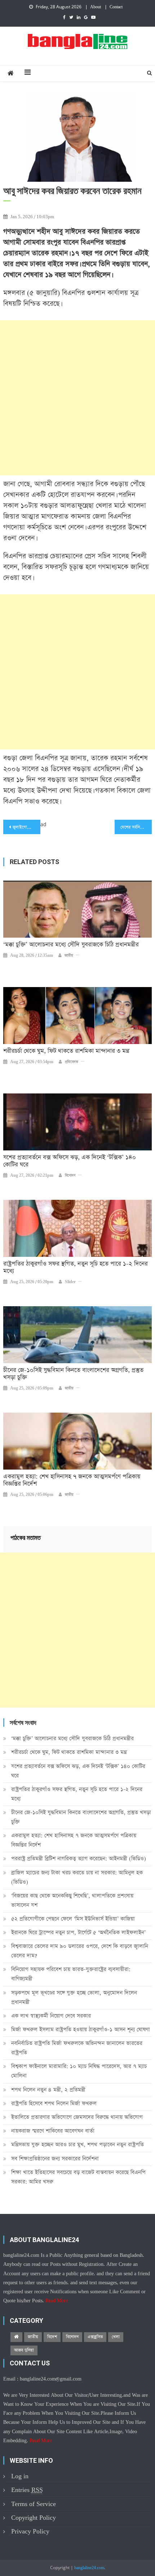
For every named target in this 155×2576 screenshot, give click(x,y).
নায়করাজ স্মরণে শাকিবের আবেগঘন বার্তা (53, 2131)
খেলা (116, 2337)
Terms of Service (34, 2504)
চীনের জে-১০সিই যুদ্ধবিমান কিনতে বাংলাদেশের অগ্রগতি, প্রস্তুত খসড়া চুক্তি (73, 1374)
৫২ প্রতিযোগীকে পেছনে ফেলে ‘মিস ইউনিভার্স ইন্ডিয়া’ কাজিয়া (73, 1919)
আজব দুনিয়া (24, 2350)
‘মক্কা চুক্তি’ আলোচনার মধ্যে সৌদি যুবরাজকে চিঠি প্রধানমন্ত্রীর (71, 945)
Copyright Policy (34, 2518)
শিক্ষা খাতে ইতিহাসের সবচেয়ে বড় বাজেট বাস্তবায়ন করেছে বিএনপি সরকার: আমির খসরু (78, 2177)
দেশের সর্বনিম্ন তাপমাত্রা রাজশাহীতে (136, 827)
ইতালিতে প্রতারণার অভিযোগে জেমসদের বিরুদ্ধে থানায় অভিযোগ (77, 2117)
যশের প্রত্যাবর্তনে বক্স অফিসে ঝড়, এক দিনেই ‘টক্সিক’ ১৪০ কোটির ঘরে (70, 1161)
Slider (70, 1282)
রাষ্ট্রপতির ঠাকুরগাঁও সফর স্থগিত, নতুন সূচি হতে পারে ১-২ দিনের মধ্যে (76, 1268)
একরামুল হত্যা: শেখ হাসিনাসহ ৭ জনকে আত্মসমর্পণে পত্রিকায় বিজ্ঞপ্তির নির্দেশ (72, 1480)
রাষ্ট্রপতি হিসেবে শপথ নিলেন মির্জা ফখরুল (54, 2103)
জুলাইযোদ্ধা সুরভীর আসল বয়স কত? (26, 827)
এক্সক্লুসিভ (95, 2337)
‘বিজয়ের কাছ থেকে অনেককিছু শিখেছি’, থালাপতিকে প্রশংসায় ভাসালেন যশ (72, 1900)
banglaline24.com (89, 2568)
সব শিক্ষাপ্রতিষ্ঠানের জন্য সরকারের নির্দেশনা (55, 2159)
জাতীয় (69, 956)
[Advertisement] (77, 398)
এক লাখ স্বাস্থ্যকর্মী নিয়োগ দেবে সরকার (51, 2016)
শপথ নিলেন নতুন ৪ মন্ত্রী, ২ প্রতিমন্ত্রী (48, 2090)
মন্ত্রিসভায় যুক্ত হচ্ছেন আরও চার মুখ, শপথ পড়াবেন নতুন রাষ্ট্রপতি (77, 2145)
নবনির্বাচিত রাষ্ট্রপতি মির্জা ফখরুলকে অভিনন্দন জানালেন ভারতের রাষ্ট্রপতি (77, 2048)
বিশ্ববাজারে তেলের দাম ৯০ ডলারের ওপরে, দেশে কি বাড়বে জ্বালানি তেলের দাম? (80, 1951)
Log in (20, 2476)
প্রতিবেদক (72, 1062)
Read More (57, 2301)
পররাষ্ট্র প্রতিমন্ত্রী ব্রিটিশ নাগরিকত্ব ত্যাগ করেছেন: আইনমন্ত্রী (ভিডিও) (79, 1859)
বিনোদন (70, 1176)
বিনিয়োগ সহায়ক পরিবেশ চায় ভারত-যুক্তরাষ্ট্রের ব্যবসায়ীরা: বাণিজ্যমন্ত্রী (71, 1974)
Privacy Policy (30, 2531)
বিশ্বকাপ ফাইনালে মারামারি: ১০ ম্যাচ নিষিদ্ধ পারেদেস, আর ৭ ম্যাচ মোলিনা (79, 2071)
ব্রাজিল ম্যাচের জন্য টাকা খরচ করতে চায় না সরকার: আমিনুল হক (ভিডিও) (77, 1877)
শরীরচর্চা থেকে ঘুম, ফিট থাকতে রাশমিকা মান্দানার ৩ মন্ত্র (66, 1051)
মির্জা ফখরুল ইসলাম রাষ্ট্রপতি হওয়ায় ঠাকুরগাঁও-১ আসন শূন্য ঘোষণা (81, 2029)
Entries (27, 2490)
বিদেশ (52, 2337)
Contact (116, 7)
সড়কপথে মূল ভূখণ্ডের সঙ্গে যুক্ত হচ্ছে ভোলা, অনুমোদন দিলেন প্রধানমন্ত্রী (74, 1997)
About (96, 7)
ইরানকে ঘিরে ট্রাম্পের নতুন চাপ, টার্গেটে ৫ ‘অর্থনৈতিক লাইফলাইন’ (78, 1932)
